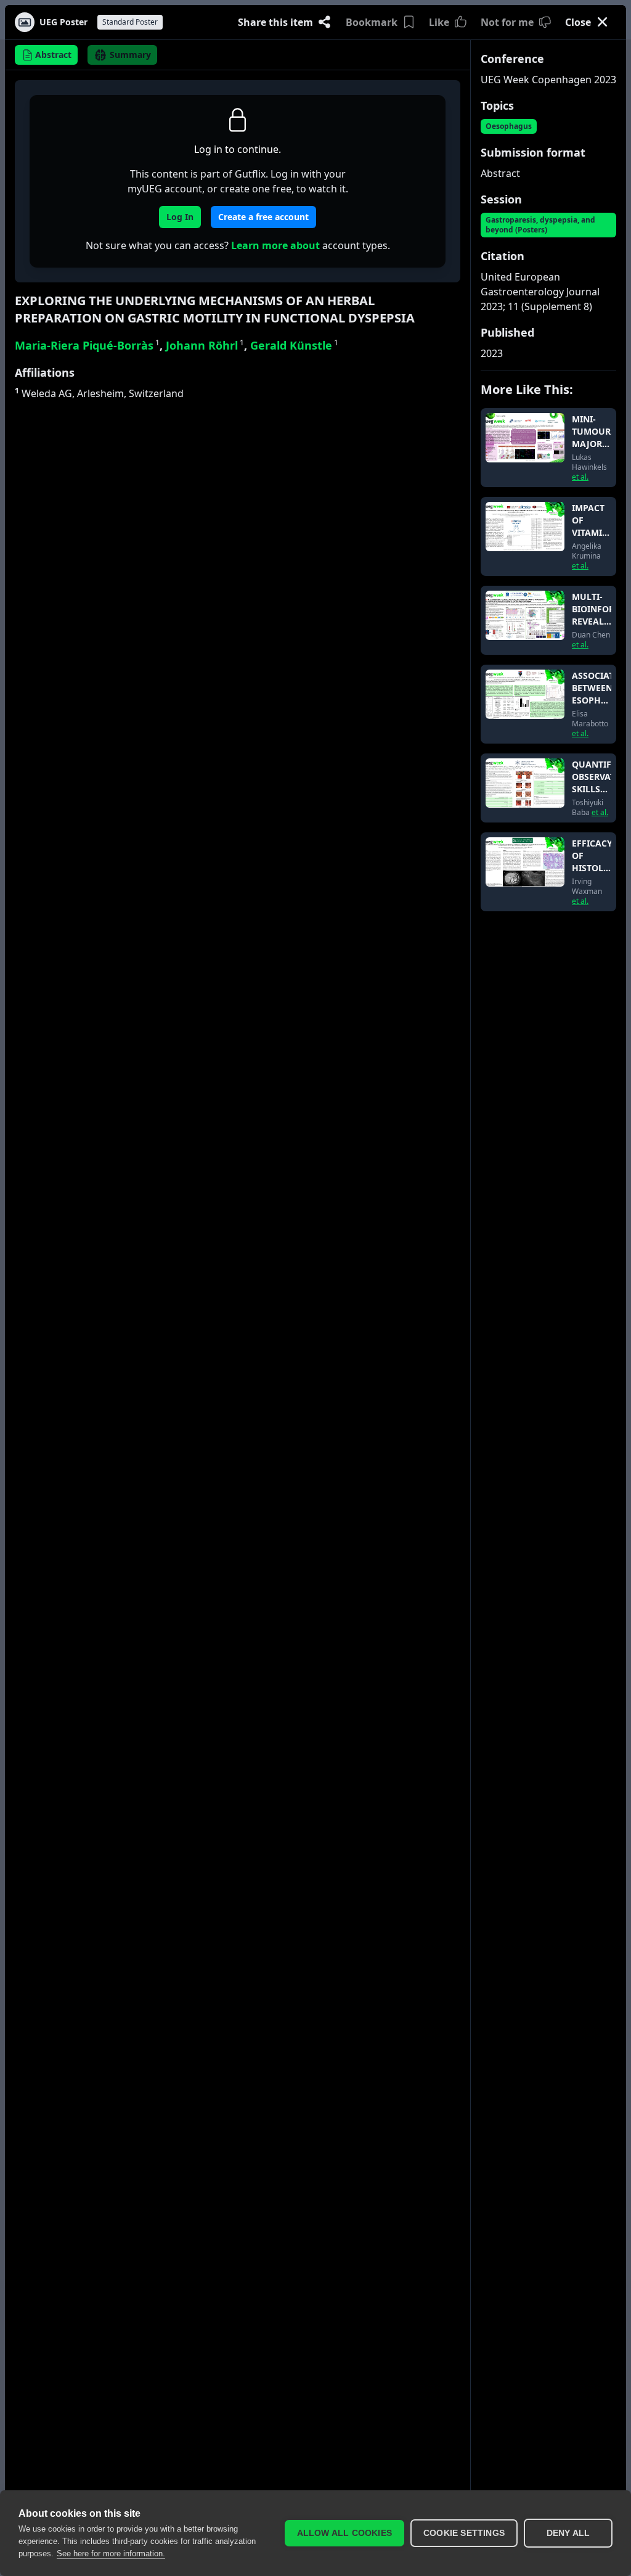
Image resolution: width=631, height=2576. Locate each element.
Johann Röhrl (205, 345)
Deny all (568, 2533)
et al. (580, 477)
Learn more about (275, 245)
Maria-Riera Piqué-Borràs (87, 345)
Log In (180, 217)
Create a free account (263, 217)
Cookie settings (464, 2533)
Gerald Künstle (294, 345)
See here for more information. (111, 2553)
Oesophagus (509, 126)
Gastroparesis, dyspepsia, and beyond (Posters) (540, 225)
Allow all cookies (344, 2533)
